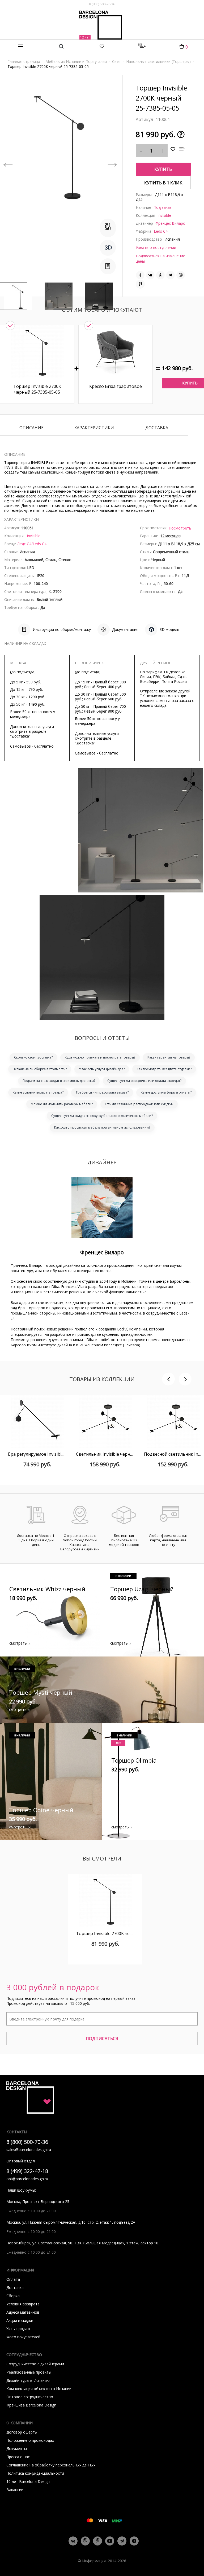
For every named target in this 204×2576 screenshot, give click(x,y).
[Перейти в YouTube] (110, 2541)
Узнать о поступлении (156, 247)
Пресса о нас (18, 2457)
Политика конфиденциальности (35, 2473)
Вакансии (15, 2490)
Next (112, 161)
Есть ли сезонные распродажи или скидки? (139, 1104)
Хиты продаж (18, 2329)
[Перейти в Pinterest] (98, 2541)
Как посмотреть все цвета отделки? (164, 1069)
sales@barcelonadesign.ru (29, 2150)
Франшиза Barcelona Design (31, 2405)
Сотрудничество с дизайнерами (35, 2364)
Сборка (13, 2296)
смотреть (18, 1643)
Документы (17, 2449)
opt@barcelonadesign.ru (27, 2179)
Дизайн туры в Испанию (28, 2380)
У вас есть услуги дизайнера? (102, 1069)
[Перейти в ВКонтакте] (73, 2541)
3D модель (169, 629)
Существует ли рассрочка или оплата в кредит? (144, 1081)
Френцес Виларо (170, 223)
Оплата (13, 2279)
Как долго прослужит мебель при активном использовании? (102, 1127)
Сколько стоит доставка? (33, 1057)
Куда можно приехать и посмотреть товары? (100, 1057)
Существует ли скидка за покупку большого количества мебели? (102, 1116)
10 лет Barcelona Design (28, 2481)
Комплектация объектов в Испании (39, 2389)
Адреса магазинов (23, 2312)
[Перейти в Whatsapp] (85, 2541)
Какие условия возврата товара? (38, 1092)
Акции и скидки (20, 2320)
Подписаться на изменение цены (160, 259)
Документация (125, 629)
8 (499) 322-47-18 (27, 2171)
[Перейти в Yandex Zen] (134, 2541)
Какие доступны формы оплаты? (166, 1092)
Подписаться (102, 2039)
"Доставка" (20, 736)
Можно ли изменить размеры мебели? (62, 1104)
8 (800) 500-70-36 (102, 4)
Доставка (157, 428)
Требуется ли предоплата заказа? (102, 1092)
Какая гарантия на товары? (169, 1057)
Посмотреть (180, 528)
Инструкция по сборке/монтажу (62, 629)
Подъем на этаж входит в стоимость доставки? (59, 1081)
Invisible (164, 215)
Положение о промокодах (30, 2440)
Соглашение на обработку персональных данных (51, 2465)
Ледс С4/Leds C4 (32, 544)
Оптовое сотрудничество (30, 2397)
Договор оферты (22, 2432)
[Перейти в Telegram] (122, 2541)
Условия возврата (23, 2304)
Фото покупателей (23, 2337)
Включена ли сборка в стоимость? (40, 1069)
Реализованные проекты (29, 2372)
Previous (8, 161)
